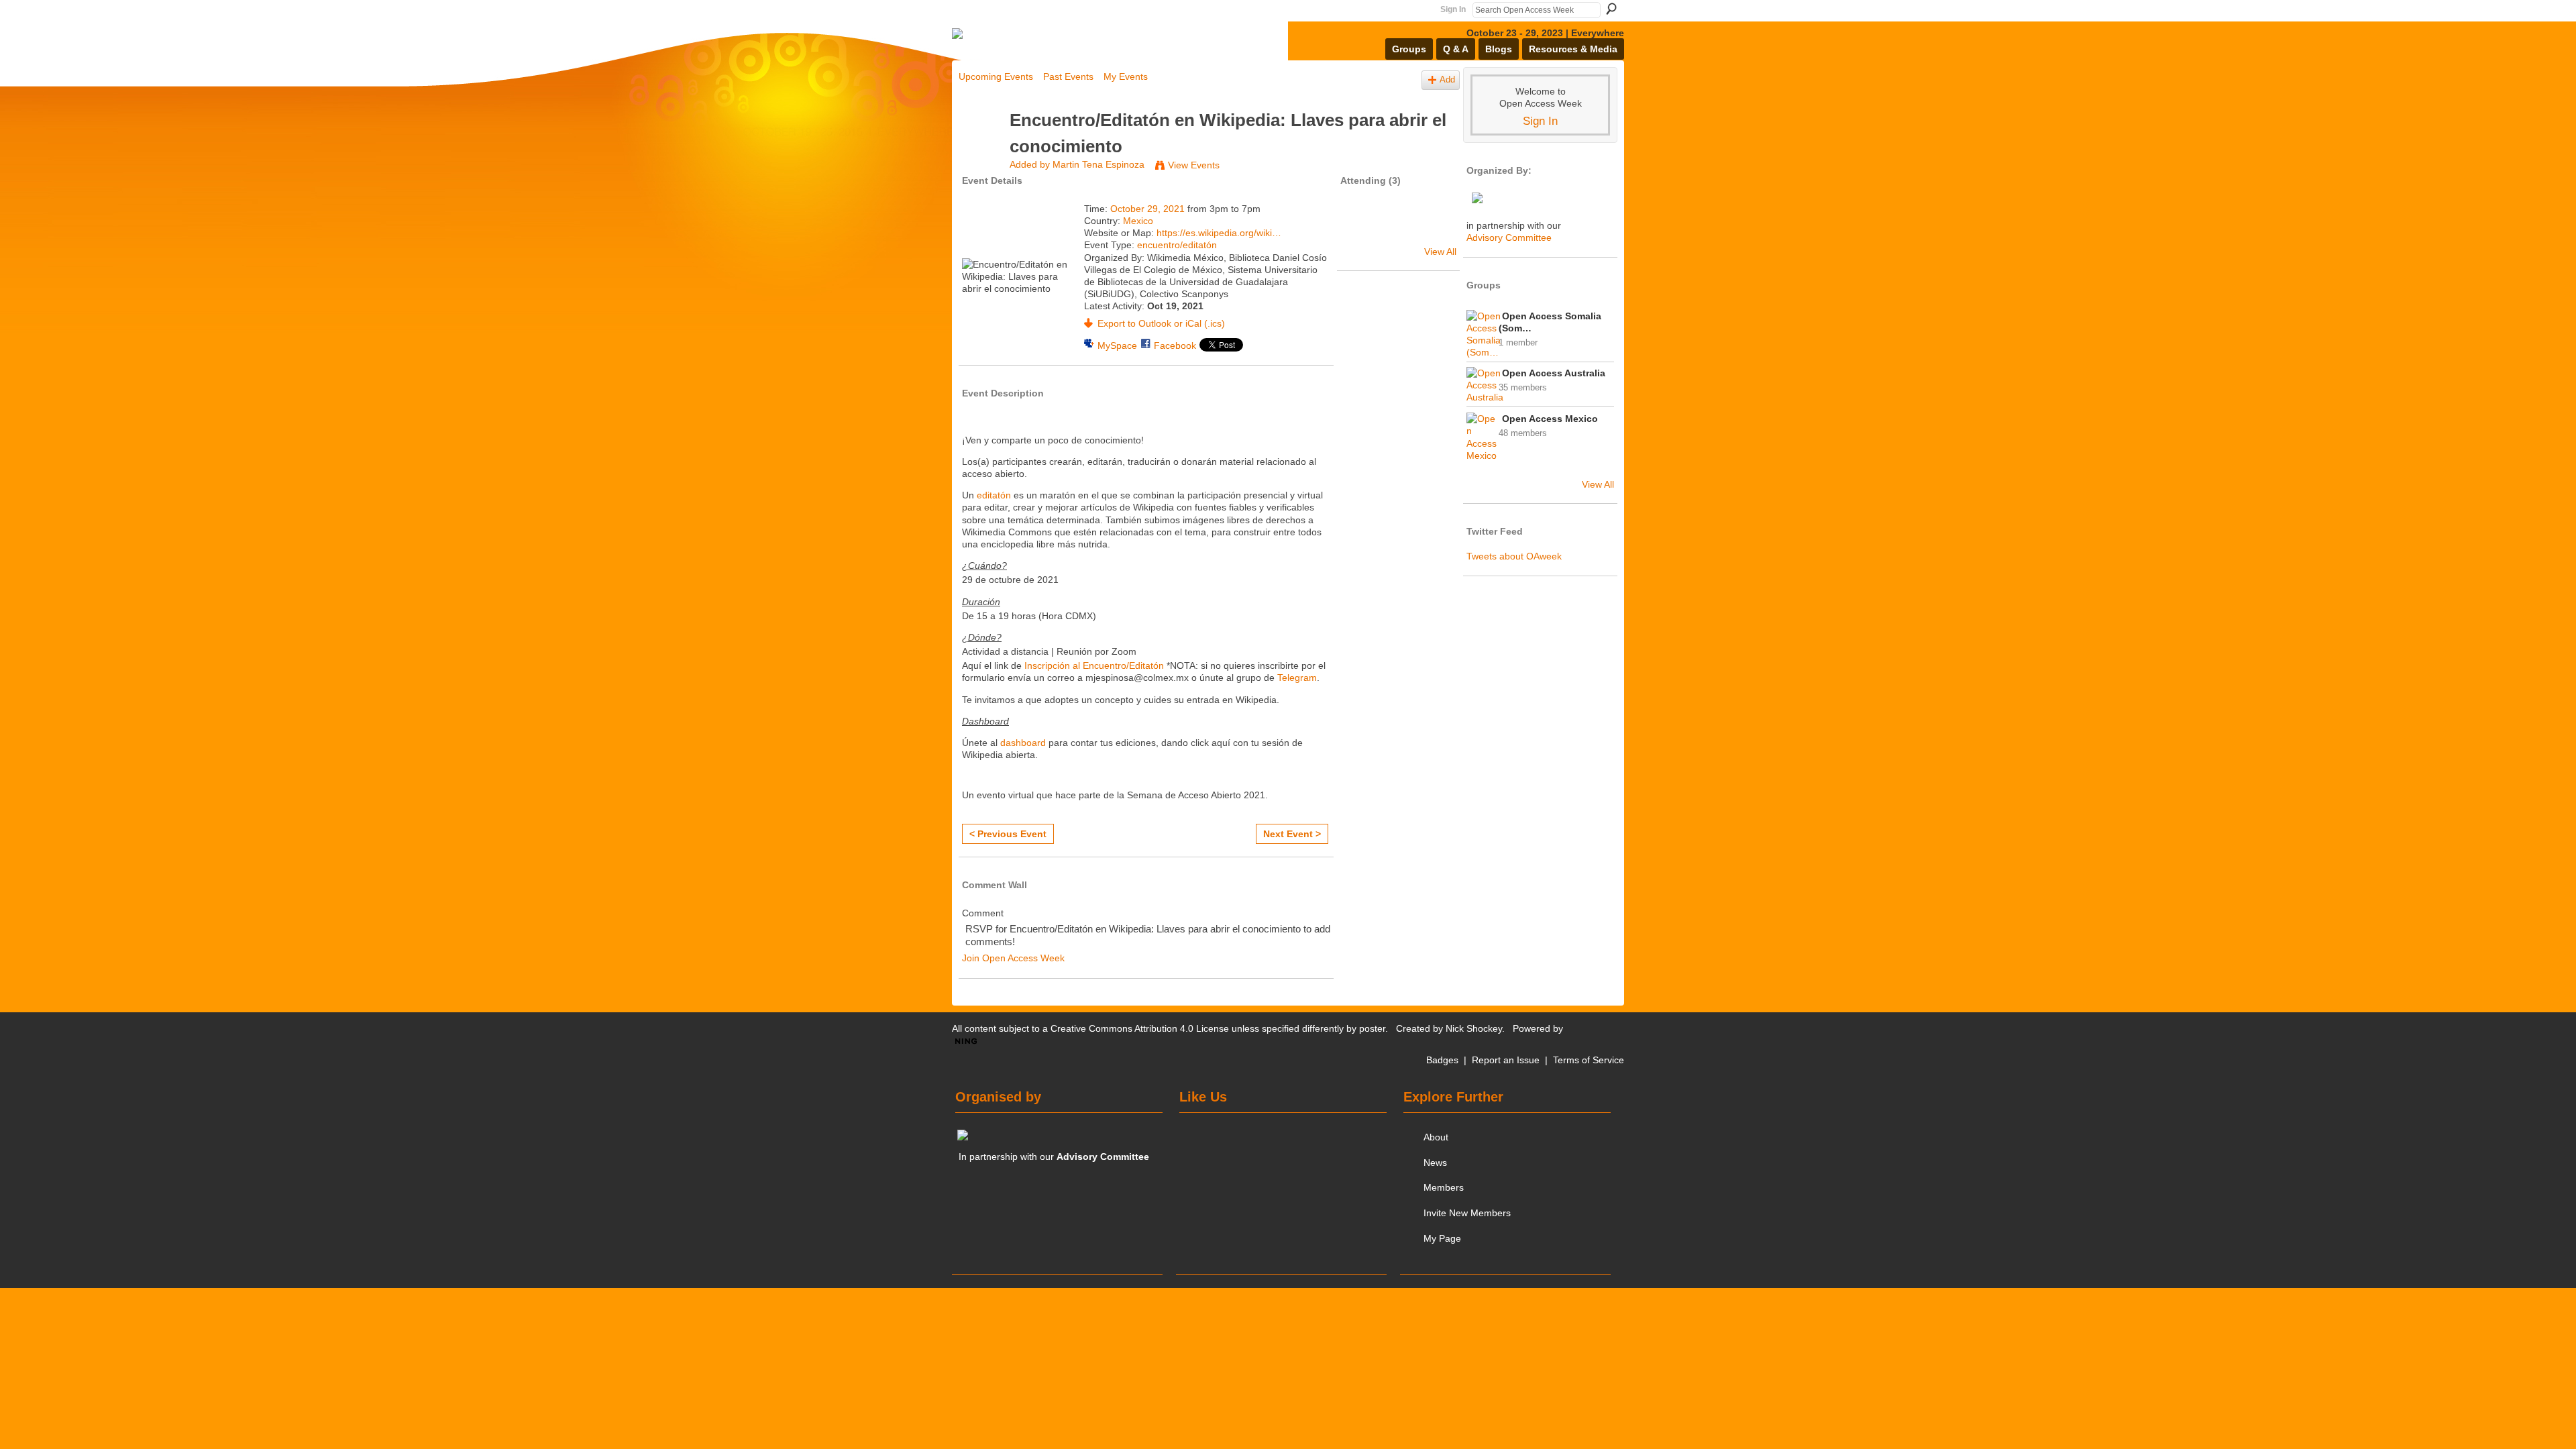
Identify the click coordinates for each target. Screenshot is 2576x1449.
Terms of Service (1589, 1060)
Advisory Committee (1509, 237)
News (1435, 1163)
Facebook (1175, 345)
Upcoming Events (996, 76)
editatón (994, 495)
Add (1447, 80)
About (1436, 1137)
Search (1611, 9)
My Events (1126, 76)
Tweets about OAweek (1514, 556)
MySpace (1117, 345)
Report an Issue (1506, 1060)
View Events (1194, 165)
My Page (1442, 1238)
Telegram (1297, 678)
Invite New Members (1467, 1213)
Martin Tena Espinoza (1098, 164)
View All (1440, 252)
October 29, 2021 (1147, 209)
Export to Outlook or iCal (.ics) (1161, 323)
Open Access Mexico (1550, 419)
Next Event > (1292, 834)
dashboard (1023, 743)
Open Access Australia (1554, 373)
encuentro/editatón (1177, 245)
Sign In (1453, 9)
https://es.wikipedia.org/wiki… (1219, 233)
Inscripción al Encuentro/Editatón (1094, 665)
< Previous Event (1008, 834)
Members (1444, 1187)
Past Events (1068, 76)
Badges (1442, 1060)
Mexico (1138, 221)
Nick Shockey (1474, 1028)
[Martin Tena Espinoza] (980, 146)
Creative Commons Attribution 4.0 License (1140, 1028)
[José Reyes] (1362, 228)
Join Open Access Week (1013, 958)
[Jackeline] (1398, 228)
